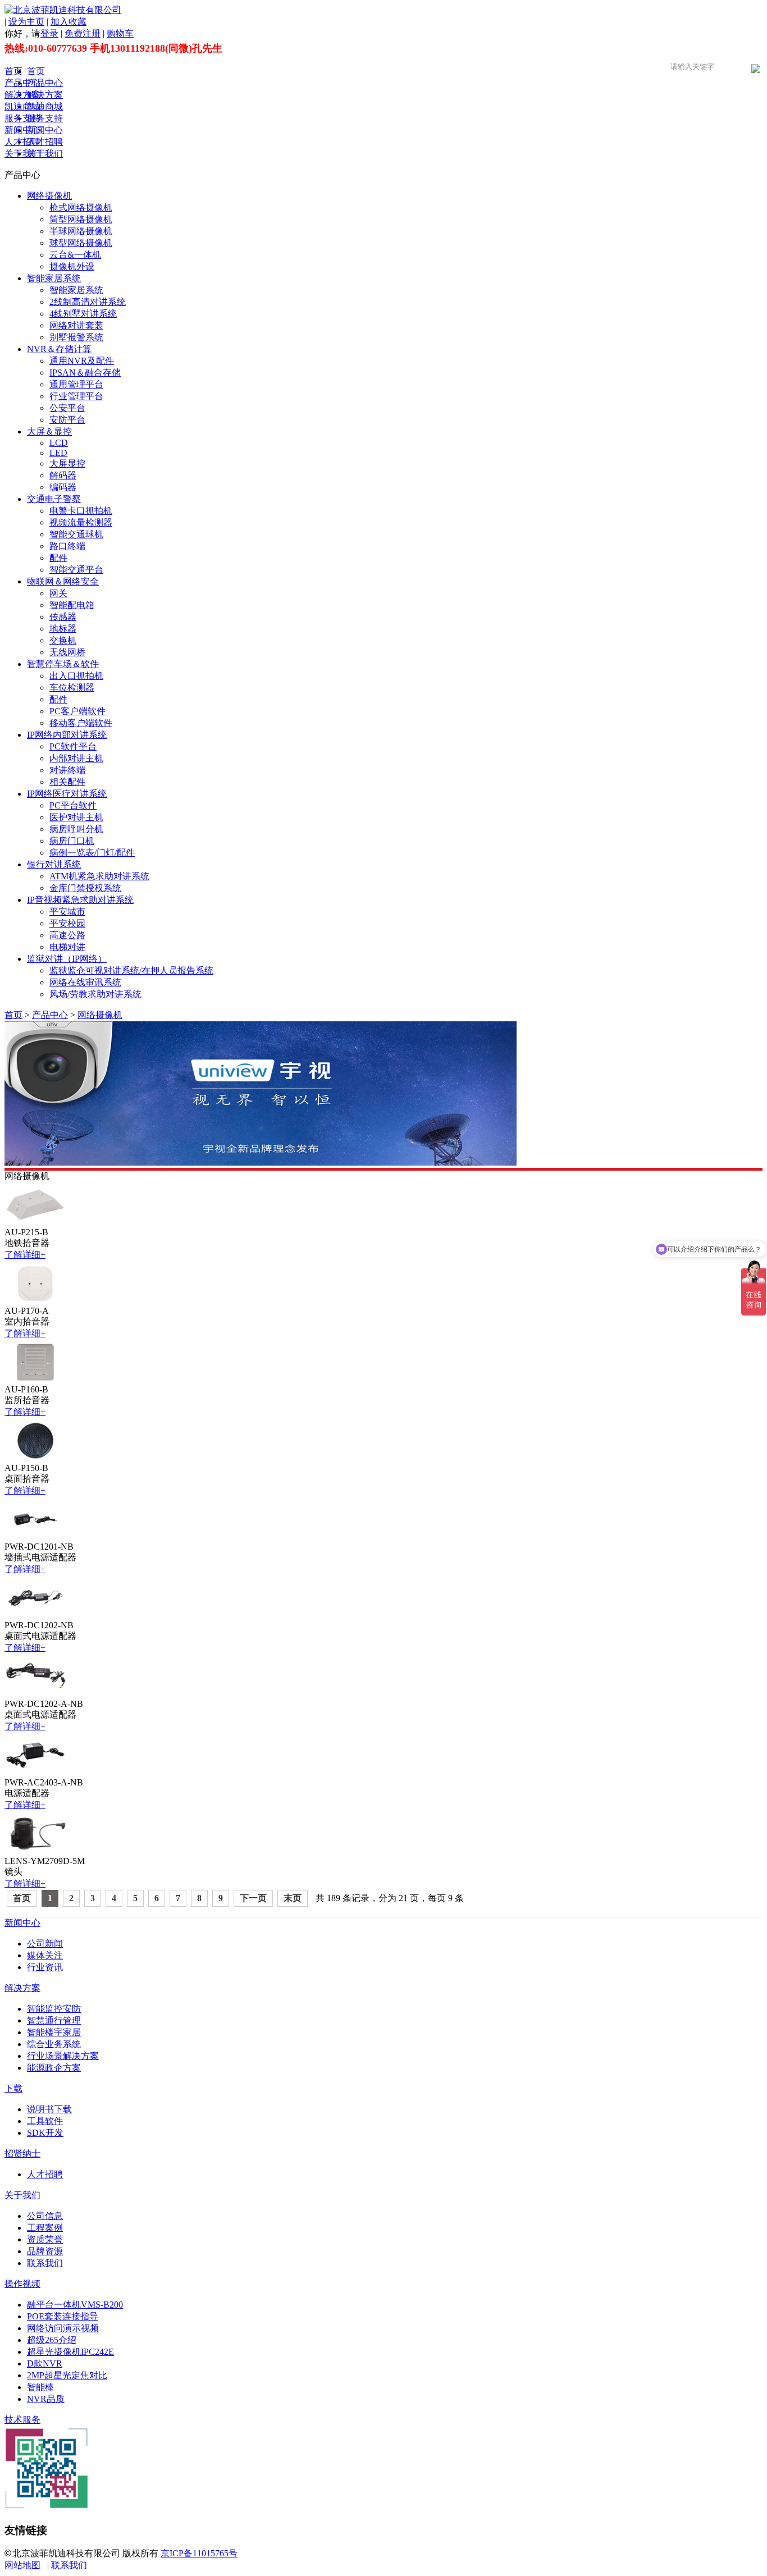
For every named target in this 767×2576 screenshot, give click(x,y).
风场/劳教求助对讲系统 (95, 994)
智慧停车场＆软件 (63, 664)
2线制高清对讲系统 (88, 302)
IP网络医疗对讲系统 (67, 794)
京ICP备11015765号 (199, 2553)
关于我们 (22, 154)
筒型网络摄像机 (81, 219)
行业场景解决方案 (63, 2056)
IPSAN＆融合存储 (85, 373)
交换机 (63, 640)
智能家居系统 (54, 278)
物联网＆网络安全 (63, 581)
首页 (13, 71)
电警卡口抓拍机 (81, 511)
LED (58, 453)
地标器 (63, 629)
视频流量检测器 (81, 522)
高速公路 (67, 935)
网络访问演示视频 (63, 2328)
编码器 (63, 487)
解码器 (63, 475)
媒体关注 (45, 1955)
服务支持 (22, 118)
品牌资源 (45, 2251)
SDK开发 (45, 2133)
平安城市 (67, 912)
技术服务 (22, 2420)
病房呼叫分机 (76, 829)
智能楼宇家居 (54, 2032)
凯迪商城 (22, 106)
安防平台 (67, 420)
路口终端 (67, 546)
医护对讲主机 (76, 817)
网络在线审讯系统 (85, 982)
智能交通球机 (76, 534)
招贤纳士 (22, 2153)
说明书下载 (49, 2109)
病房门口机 (72, 841)
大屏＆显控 (49, 431)
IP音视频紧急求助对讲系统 (80, 900)
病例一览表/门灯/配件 (92, 853)
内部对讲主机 (76, 758)
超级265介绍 (52, 2340)
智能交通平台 (76, 570)
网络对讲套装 (76, 325)
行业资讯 (45, 1967)
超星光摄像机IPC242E (70, 2352)
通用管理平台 (76, 384)
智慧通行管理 (54, 2020)
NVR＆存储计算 (59, 349)
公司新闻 (45, 1944)
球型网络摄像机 (81, 243)
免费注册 (83, 33)
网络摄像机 (49, 196)
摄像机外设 (72, 266)
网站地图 (22, 2565)
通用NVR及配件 (82, 361)
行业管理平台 (76, 396)
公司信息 (45, 2216)
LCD (59, 443)
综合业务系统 (54, 2044)
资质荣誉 (45, 2239)
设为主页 (26, 22)
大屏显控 (67, 463)
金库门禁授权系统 (85, 888)
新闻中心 (22, 130)
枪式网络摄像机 (81, 207)
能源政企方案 (54, 2068)
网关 (58, 593)
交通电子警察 (54, 499)
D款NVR (45, 2363)
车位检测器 (72, 688)
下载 (13, 2088)
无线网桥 (67, 652)
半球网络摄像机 (81, 231)
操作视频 (22, 2284)
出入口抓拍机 (76, 676)
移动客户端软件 (81, 723)
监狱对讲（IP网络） (67, 959)
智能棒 (40, 2387)
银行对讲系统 (54, 864)
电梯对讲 (67, 947)
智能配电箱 (72, 605)
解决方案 (22, 95)
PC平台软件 (73, 805)
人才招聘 (22, 142)
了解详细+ (25, 1255)
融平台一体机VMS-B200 (75, 2305)
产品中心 (22, 83)
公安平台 (67, 408)
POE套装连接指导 (63, 2316)
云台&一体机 (75, 255)
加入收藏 (69, 22)
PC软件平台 (73, 746)
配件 (58, 558)
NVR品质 (46, 2399)
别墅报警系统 (76, 337)
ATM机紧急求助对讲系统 (99, 876)
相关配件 (67, 782)
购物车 (120, 33)
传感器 (63, 617)
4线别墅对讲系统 (83, 314)
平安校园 (67, 923)
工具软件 (45, 2121)
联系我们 (45, 2263)
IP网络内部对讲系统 (67, 735)
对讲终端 (67, 770)
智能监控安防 (54, 2009)
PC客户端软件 (77, 711)
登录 (49, 33)
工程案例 (45, 2228)
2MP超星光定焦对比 (67, 2375)
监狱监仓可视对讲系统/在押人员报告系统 (131, 970)
